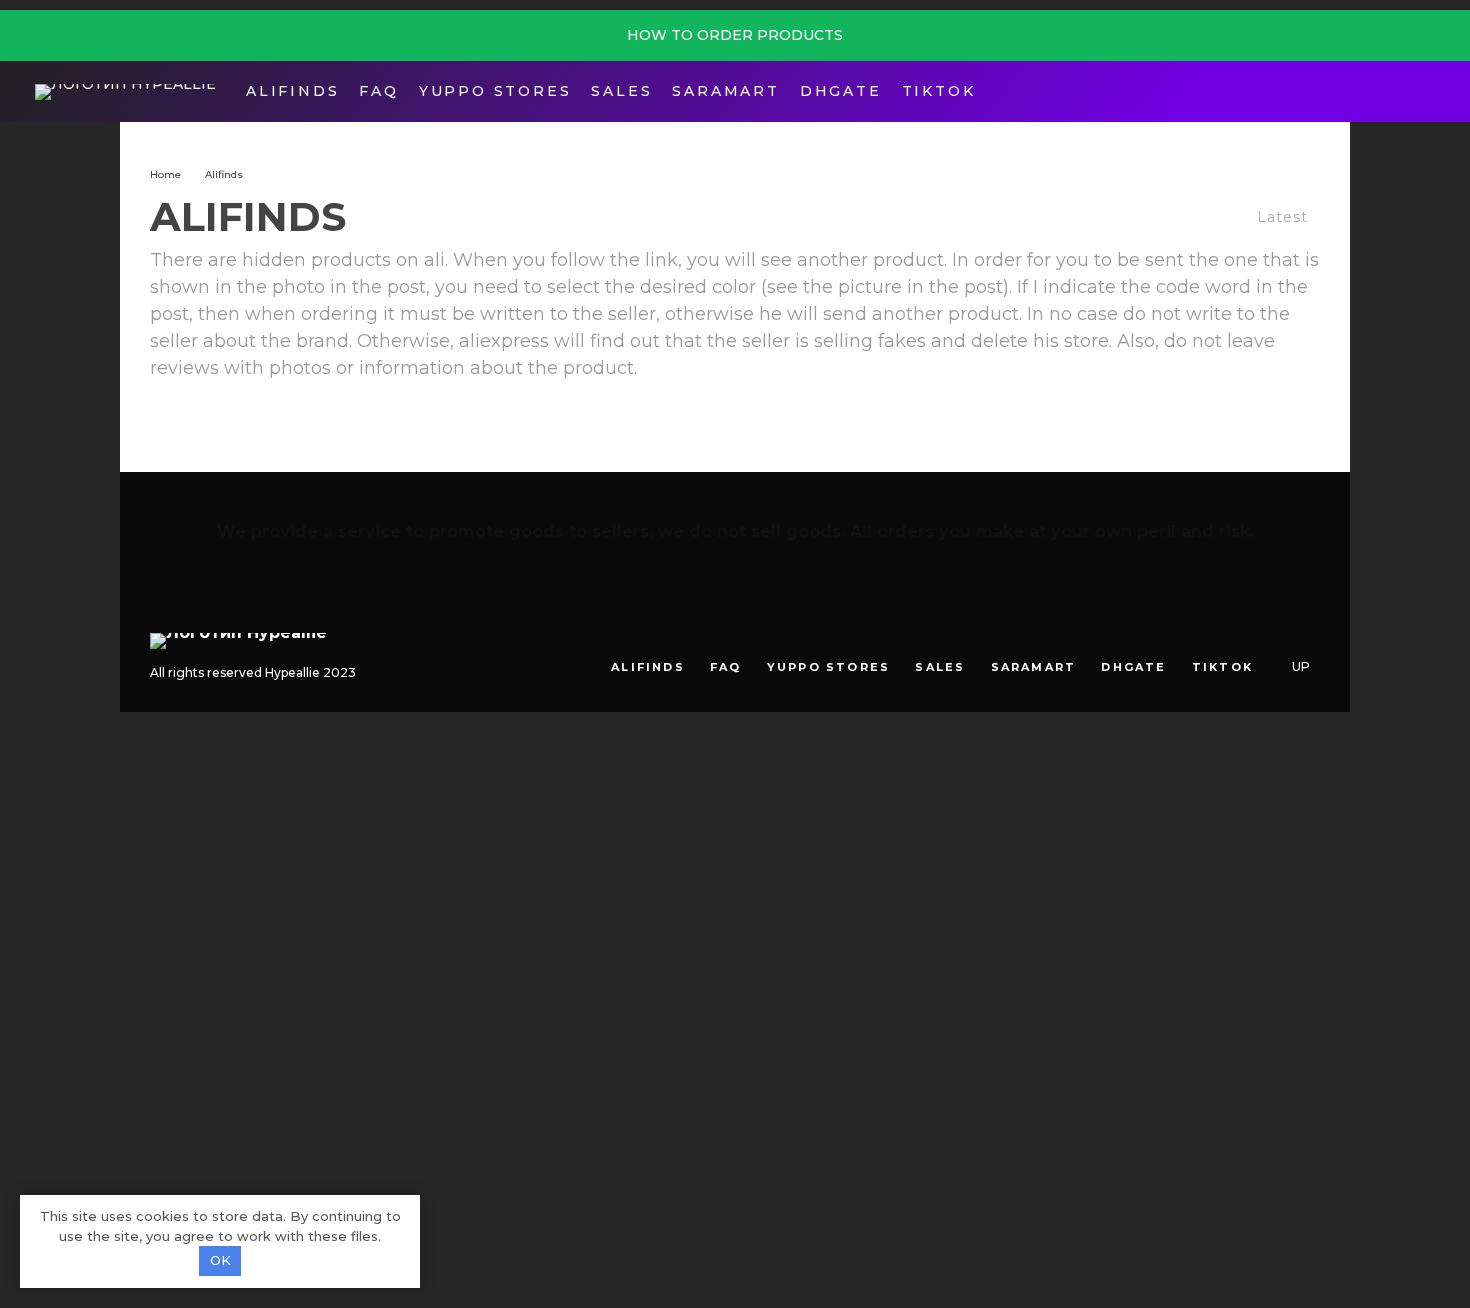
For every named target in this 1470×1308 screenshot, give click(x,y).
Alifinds (292, 91)
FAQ (378, 91)
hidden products (316, 260)
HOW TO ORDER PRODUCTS (735, 35)
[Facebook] (1362, 91)
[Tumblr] (1247, 634)
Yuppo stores (495, 91)
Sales (621, 91)
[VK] (1276, 634)
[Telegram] (1393, 91)
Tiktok (939, 91)
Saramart (725, 91)
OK (220, 1260)
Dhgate (841, 91)
